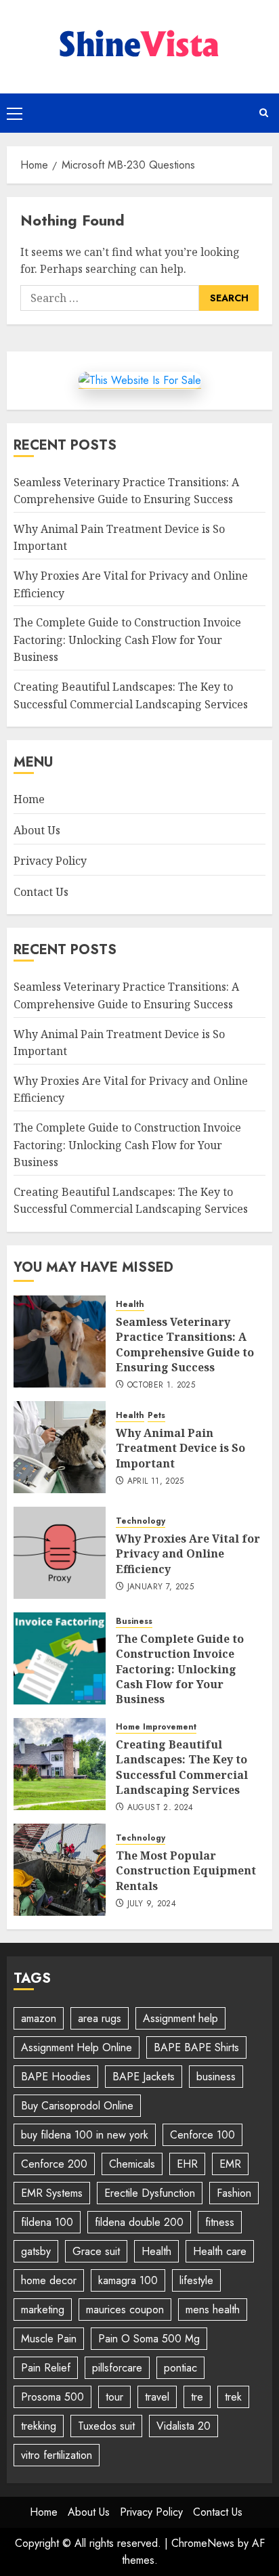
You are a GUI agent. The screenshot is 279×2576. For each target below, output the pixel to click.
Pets (156, 1416)
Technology (141, 1521)
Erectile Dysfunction (150, 2193)
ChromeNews (203, 2543)
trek (233, 2397)
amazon (39, 2018)
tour (114, 2397)
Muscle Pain (49, 2339)
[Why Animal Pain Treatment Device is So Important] (60, 1447)
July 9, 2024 (152, 1904)
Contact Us (41, 892)
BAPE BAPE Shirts (196, 2047)
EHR (187, 2164)
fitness (220, 2222)
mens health (213, 2310)
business (216, 2077)
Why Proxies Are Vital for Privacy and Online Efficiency (188, 1554)
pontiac (180, 2368)
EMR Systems (52, 2193)
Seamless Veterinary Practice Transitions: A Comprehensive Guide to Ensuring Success (185, 1345)
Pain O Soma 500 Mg (149, 2339)
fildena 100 (47, 2222)
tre (197, 2397)
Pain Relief (46, 2368)
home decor (49, 2280)
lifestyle (196, 2280)
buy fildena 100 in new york (85, 2135)
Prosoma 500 (52, 2397)
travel (157, 2397)
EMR (230, 2164)
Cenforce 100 (202, 2135)
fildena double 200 (139, 2222)
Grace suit (96, 2251)
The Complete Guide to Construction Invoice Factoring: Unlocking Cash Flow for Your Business (127, 640)
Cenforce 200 (54, 2164)
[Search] (264, 113)
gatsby (36, 2251)
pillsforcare (117, 2368)
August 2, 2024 (160, 1808)
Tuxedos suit (106, 2426)
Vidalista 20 (184, 2426)
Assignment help (180, 2018)
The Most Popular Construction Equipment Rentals (186, 1871)
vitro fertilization (57, 2455)
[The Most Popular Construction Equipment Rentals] (60, 1870)
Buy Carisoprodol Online (77, 2106)
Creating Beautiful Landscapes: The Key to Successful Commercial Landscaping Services (131, 1201)
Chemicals (132, 2164)
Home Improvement (156, 1727)
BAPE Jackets (144, 2077)
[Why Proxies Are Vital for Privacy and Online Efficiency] (60, 1553)
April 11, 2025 (156, 1482)
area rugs (100, 2018)
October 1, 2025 (161, 1386)
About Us (37, 830)
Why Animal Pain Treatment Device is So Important (180, 1448)
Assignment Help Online (77, 2047)
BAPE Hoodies (56, 2077)
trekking (39, 2426)
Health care (220, 2251)
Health (130, 1305)
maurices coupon (125, 2310)
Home (29, 799)
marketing (43, 2310)
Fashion (234, 2193)
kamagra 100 (128, 2280)
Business (134, 1622)
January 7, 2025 (160, 1587)
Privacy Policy (50, 861)
